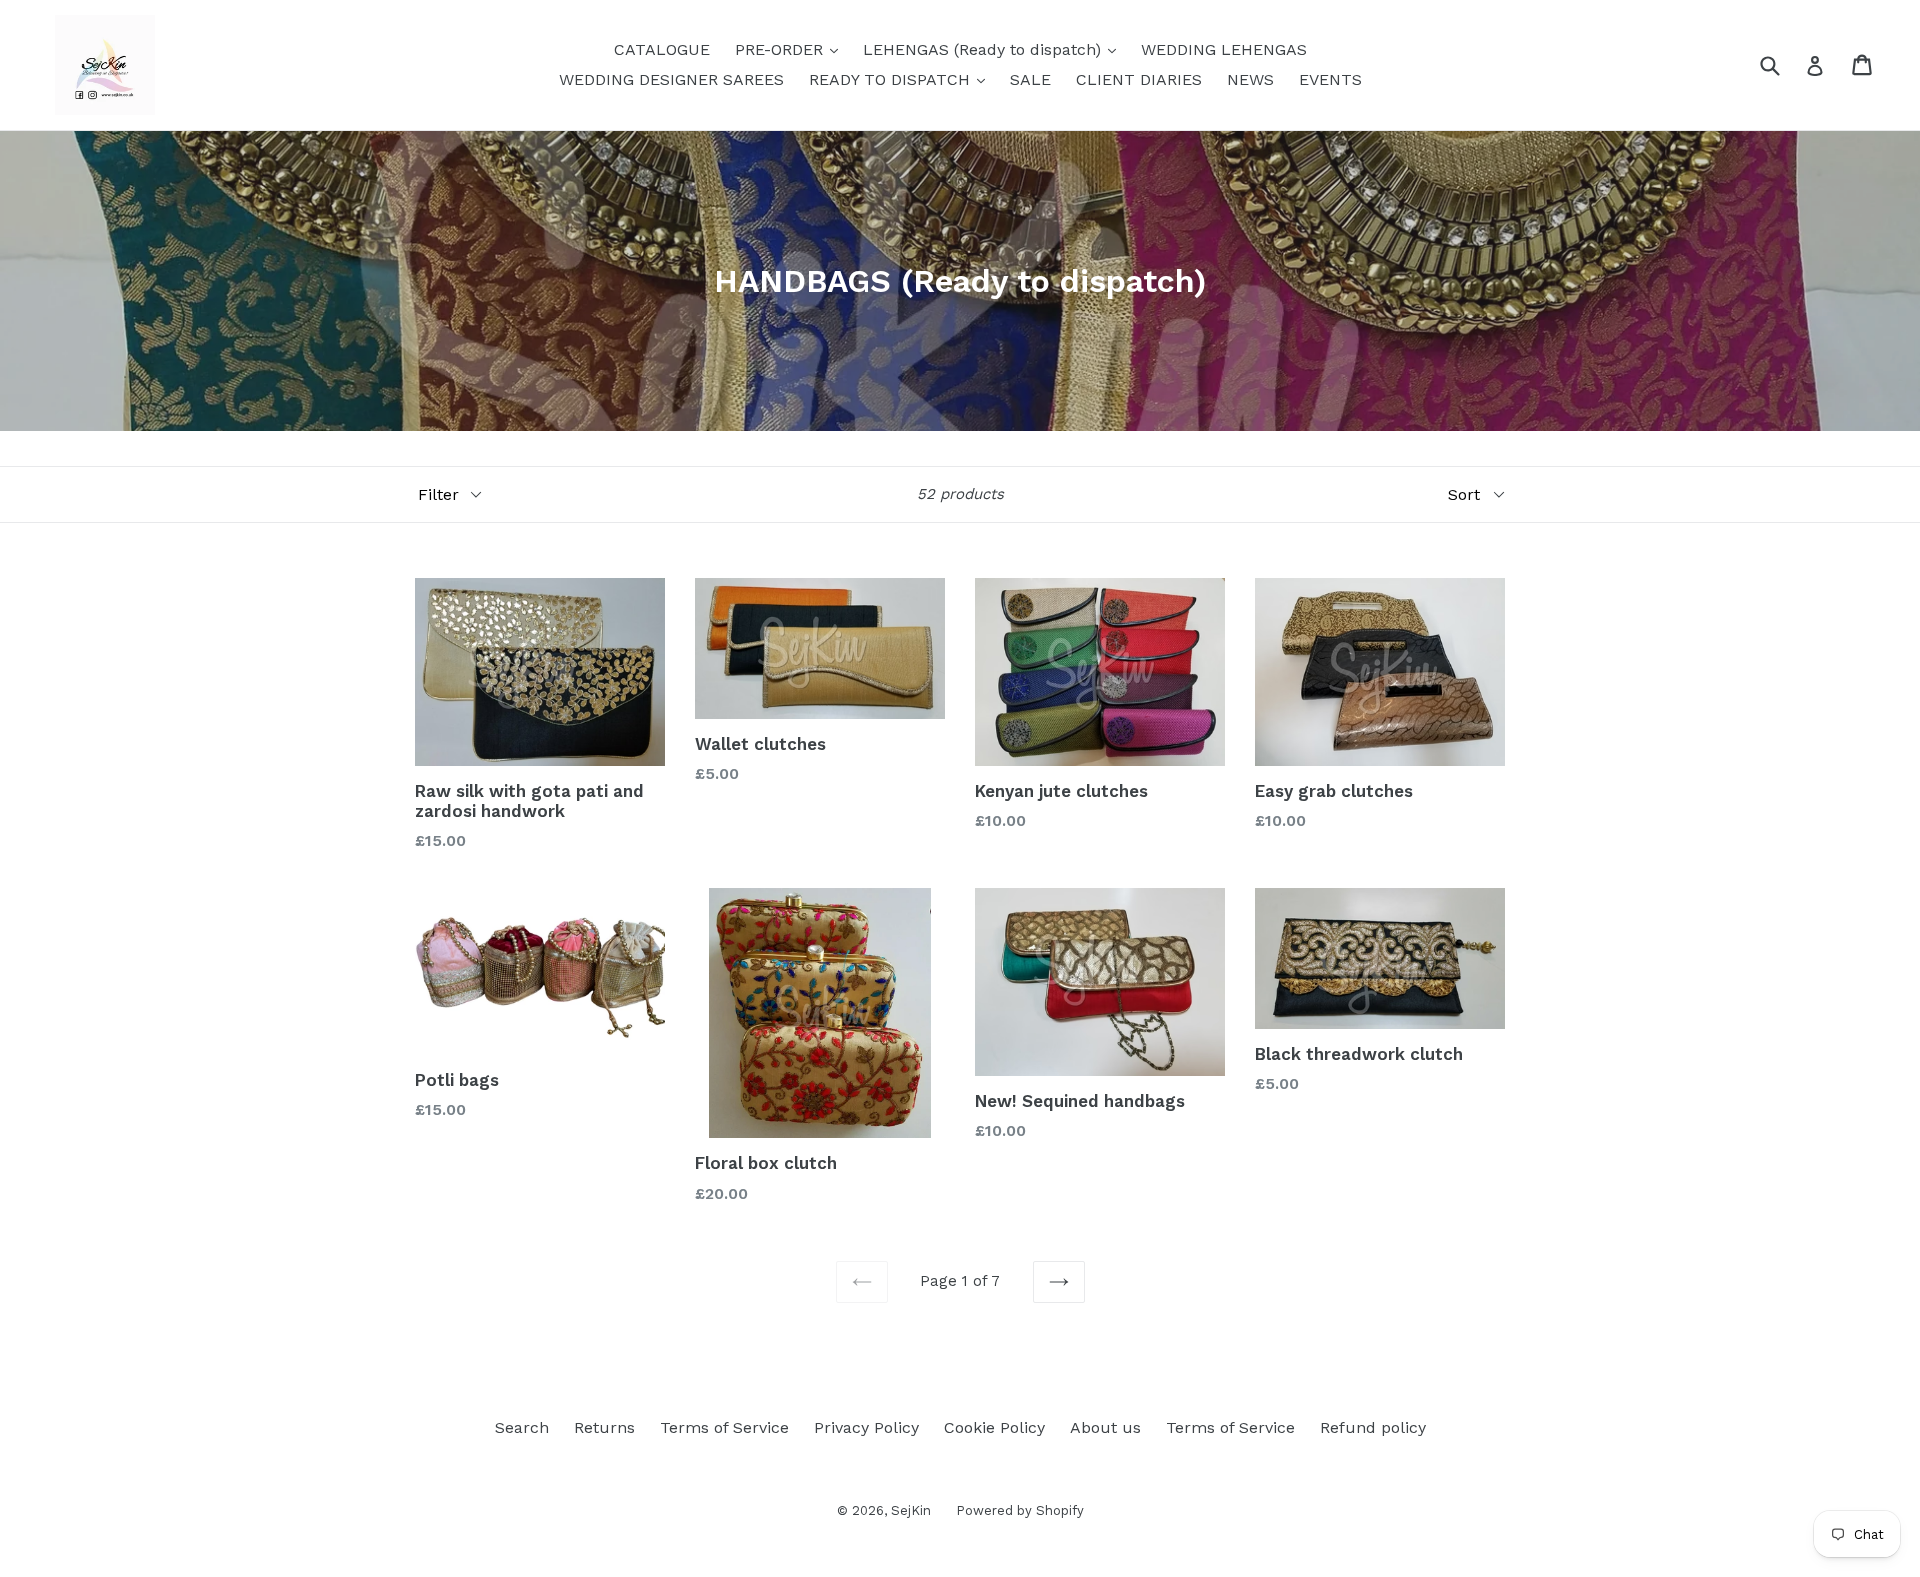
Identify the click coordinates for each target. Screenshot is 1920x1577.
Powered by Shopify (1020, 1510)
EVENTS (1330, 79)
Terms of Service (724, 1427)
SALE (1030, 79)
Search (522, 1427)
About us (1105, 1427)
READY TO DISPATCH (902, 79)
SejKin (911, 1510)
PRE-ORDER (791, 49)
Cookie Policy (994, 1427)
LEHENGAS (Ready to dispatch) (994, 49)
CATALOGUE (662, 49)
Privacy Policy (866, 1427)
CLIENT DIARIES (1139, 79)
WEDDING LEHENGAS (1224, 49)
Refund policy (1373, 1427)
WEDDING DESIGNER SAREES (671, 79)
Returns (604, 1427)
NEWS (1250, 79)
